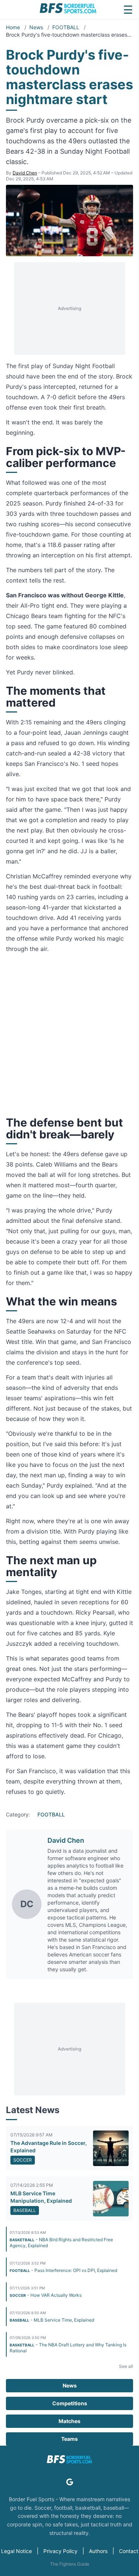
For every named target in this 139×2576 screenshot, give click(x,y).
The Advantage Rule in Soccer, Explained (49, 2147)
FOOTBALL (67, 27)
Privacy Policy (60, 2551)
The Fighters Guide (70, 2564)
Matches (69, 2421)
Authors (98, 2551)
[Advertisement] (70, 308)
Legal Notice (16, 2551)
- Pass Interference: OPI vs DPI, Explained (63, 2270)
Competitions (70, 2403)
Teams (69, 2439)
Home (14, 27)
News (37, 27)
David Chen (25, 173)
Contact (129, 2551)
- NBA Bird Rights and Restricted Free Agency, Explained (61, 2243)
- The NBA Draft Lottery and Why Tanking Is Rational (68, 2348)
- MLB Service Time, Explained (52, 2320)
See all (126, 2366)
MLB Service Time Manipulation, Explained (41, 2197)
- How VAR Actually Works (46, 2295)
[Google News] (70, 2482)
